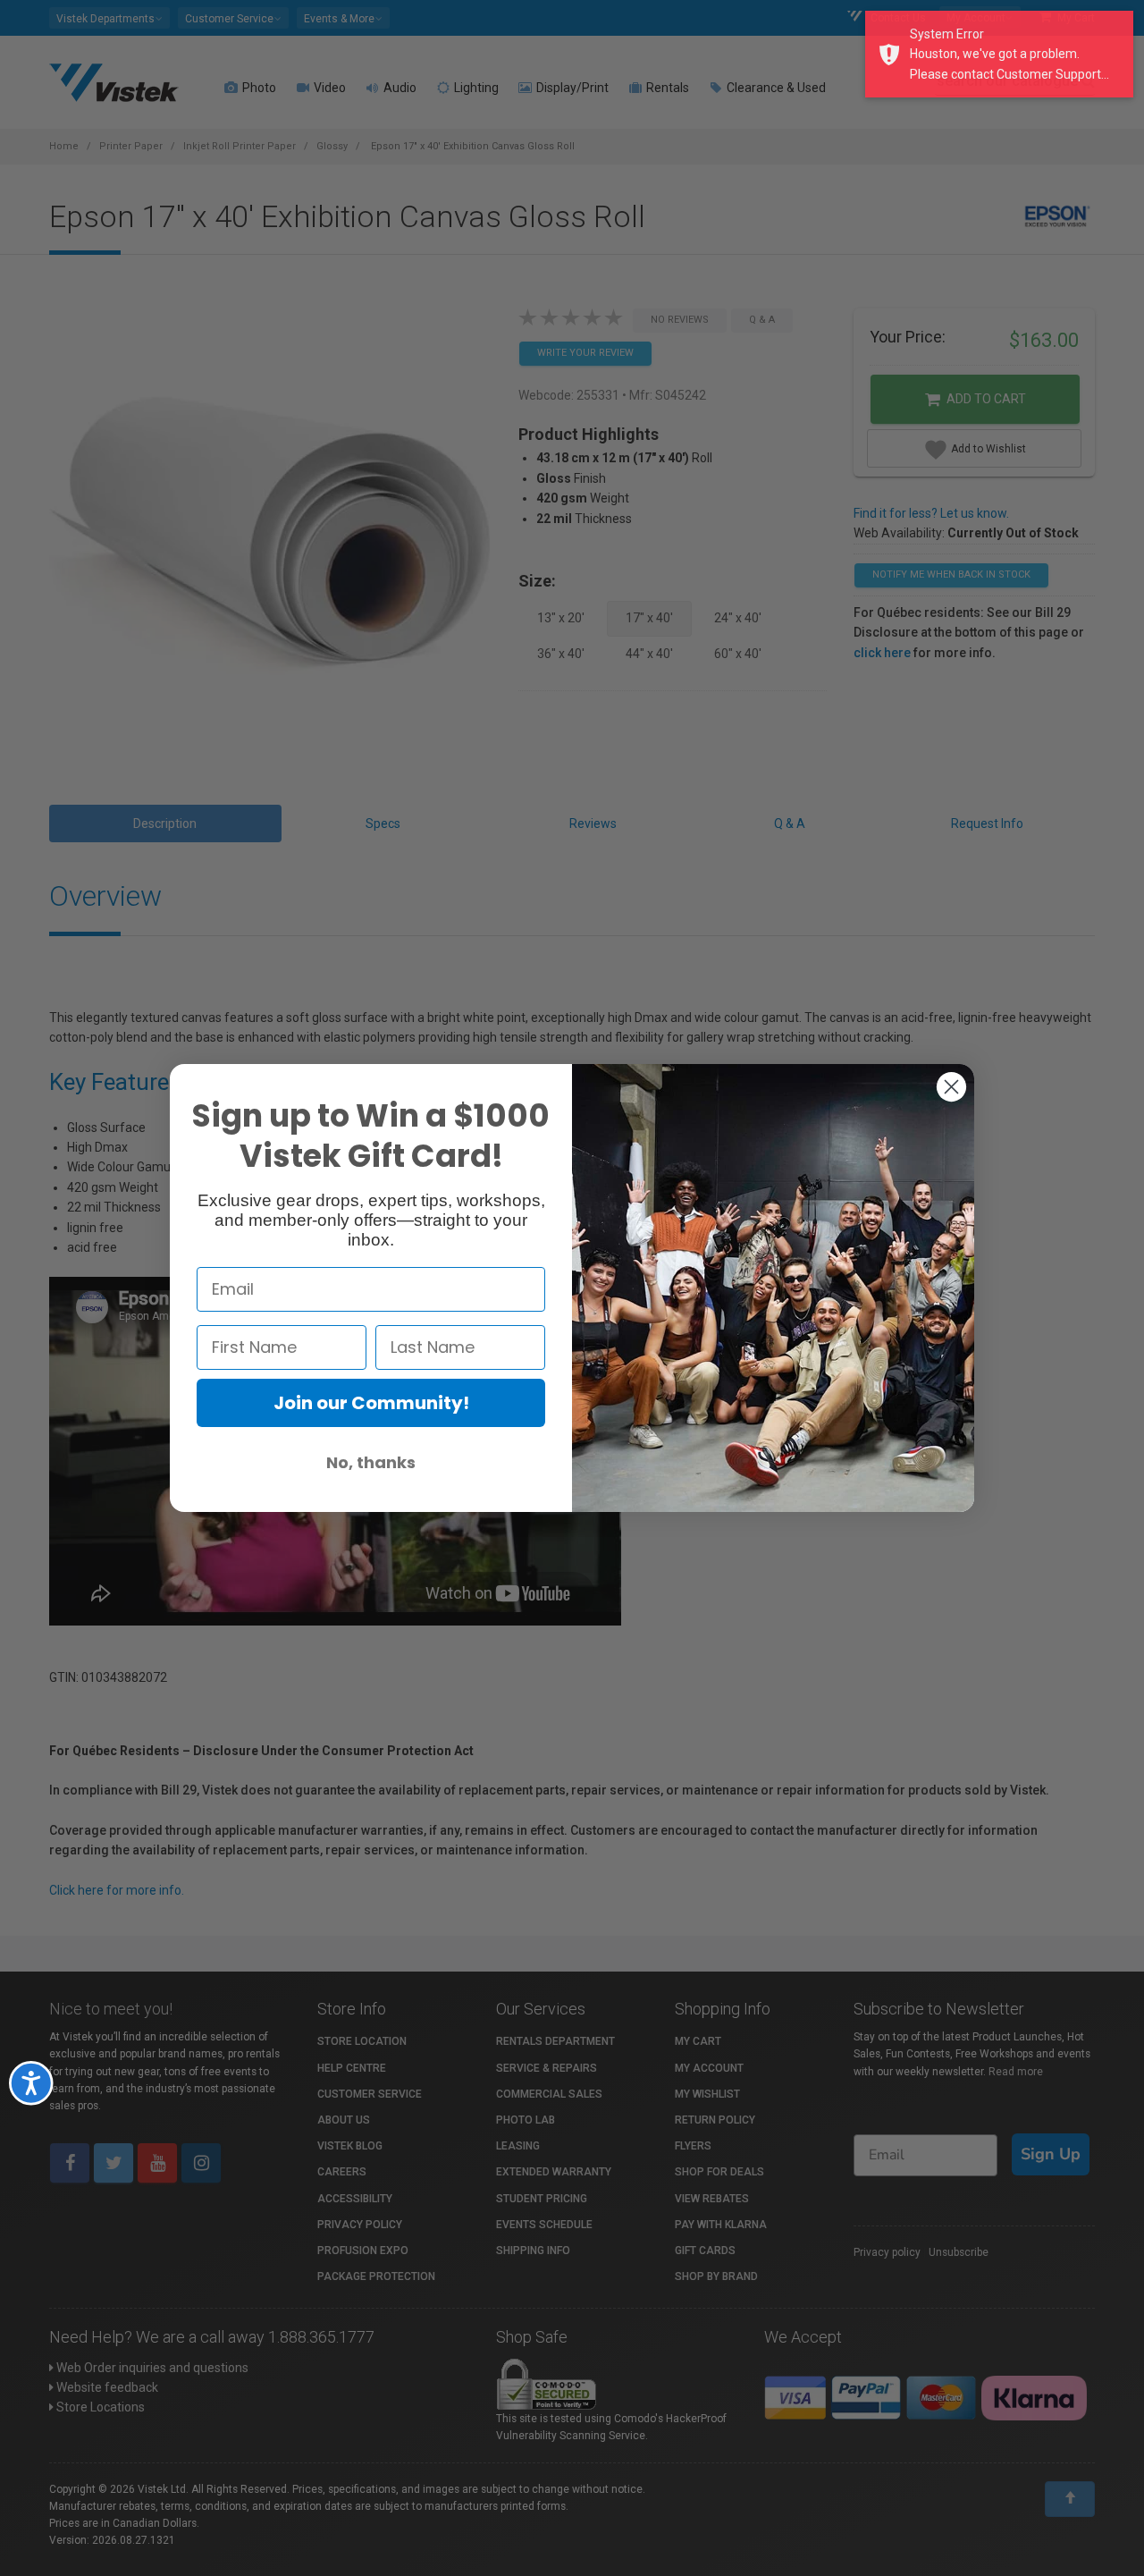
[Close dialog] (951, 1087)
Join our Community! (371, 1403)
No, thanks (371, 1462)
